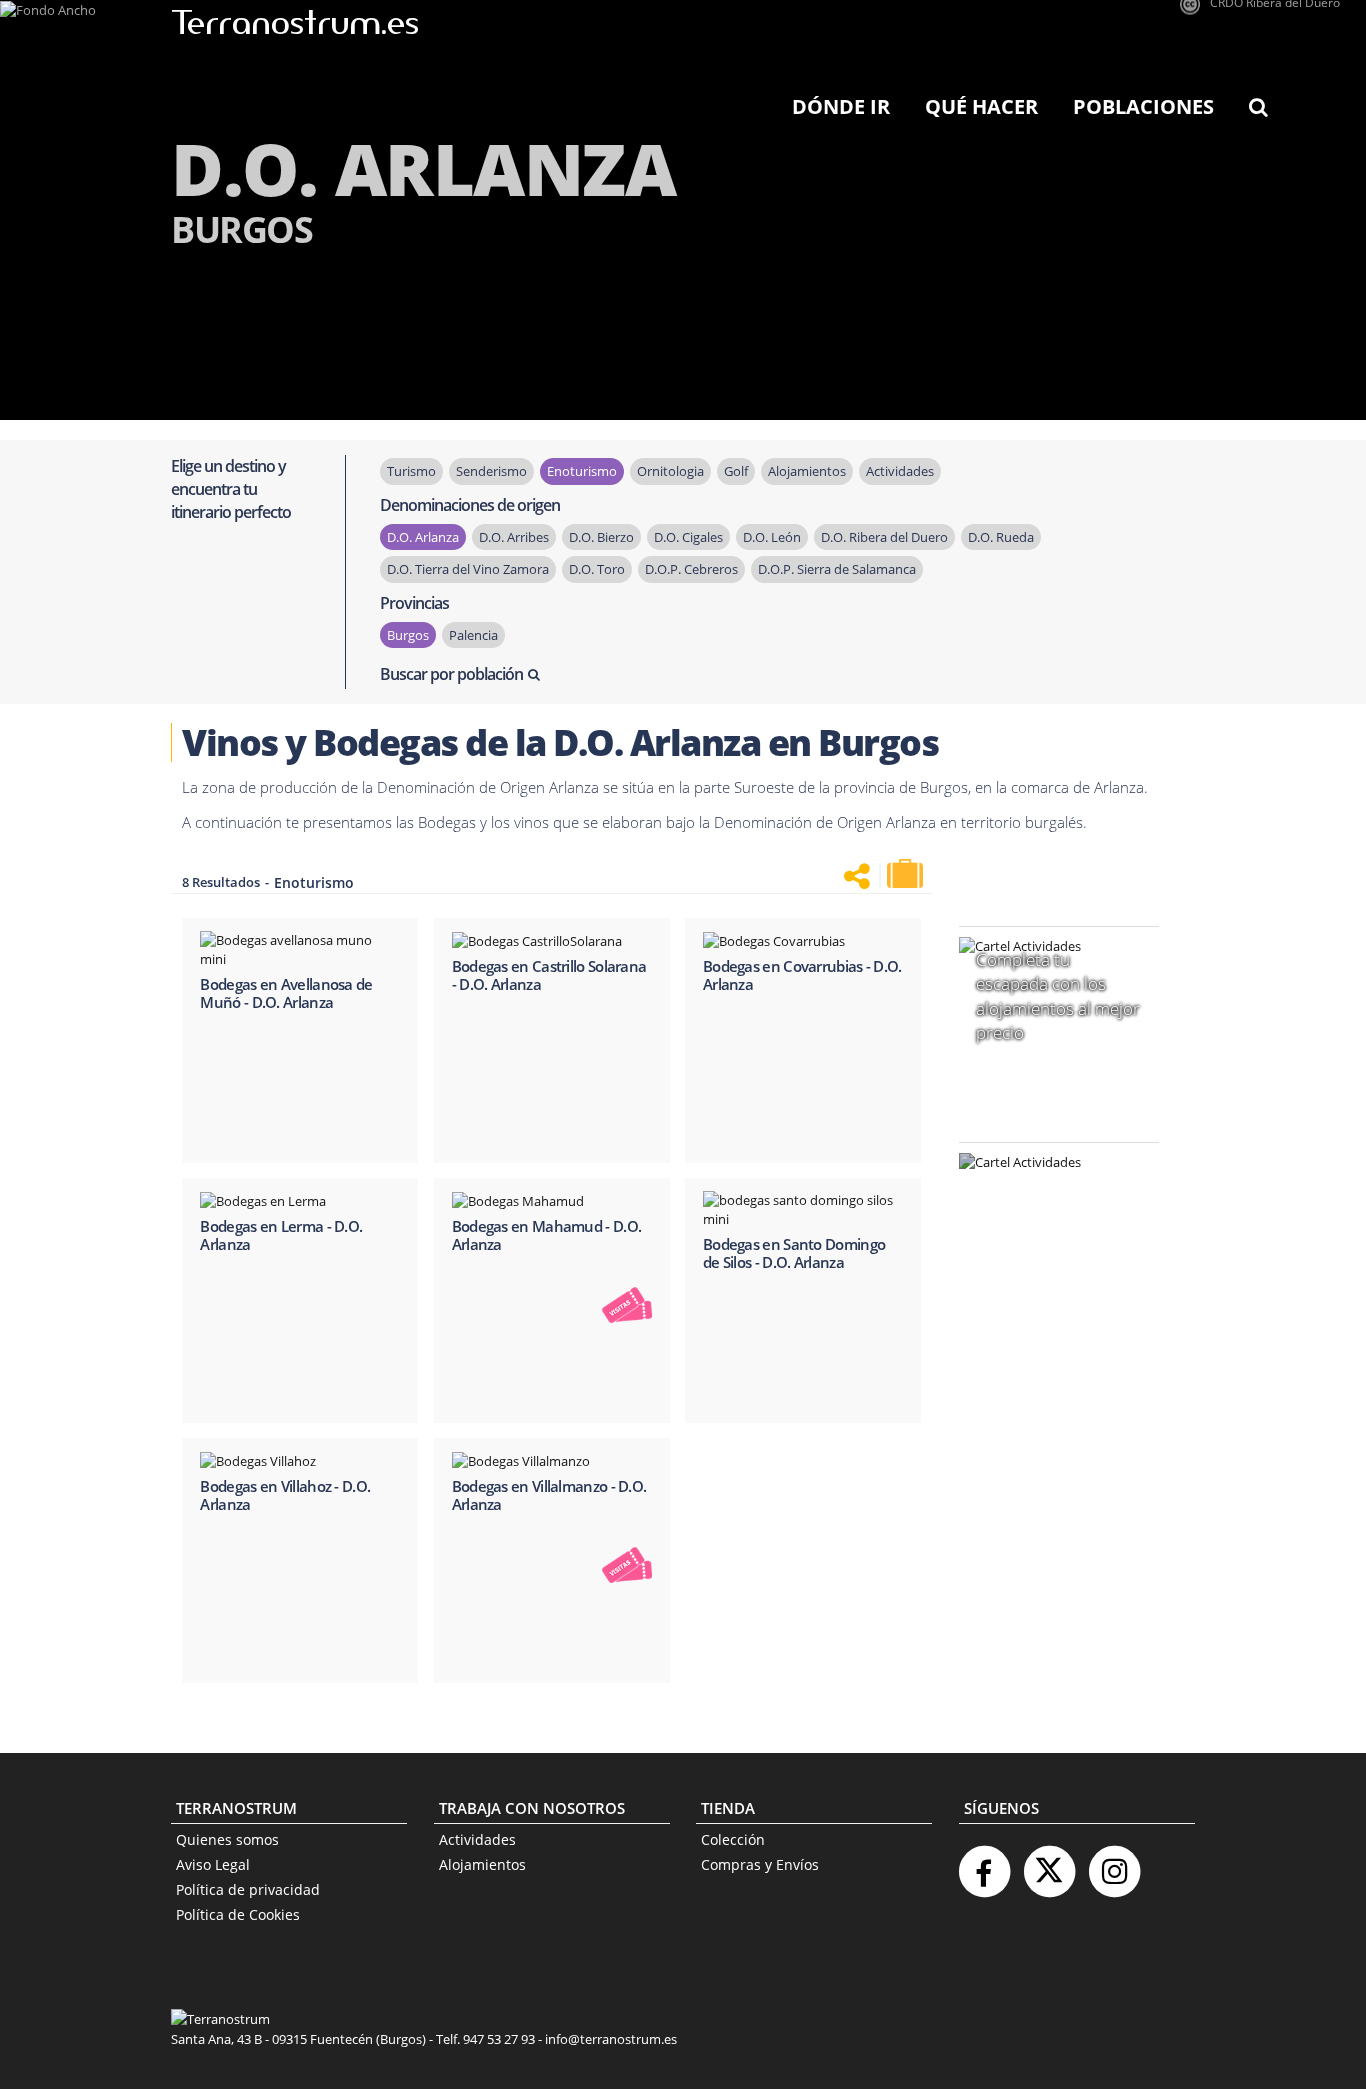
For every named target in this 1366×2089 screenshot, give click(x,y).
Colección (733, 1839)
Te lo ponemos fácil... (1047, 1289)
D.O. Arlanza (423, 537)
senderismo (491, 471)
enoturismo (582, 471)
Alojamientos (482, 1864)
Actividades (477, 1839)
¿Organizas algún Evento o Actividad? (1049, 1187)
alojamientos (807, 471)
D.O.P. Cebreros (691, 569)
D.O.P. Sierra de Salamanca (837, 569)
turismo (411, 471)
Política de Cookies (238, 1914)
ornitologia (670, 471)
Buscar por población (451, 674)
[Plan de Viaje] (907, 874)
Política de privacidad (248, 1889)
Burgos (408, 635)
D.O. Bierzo (601, 537)
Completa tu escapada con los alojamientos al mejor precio (1058, 996)
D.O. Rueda (1001, 537)
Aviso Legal (213, 1864)
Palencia (473, 635)
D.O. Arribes (514, 537)
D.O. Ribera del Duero (884, 537)
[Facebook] (984, 1863)
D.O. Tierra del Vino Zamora (468, 569)
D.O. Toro (597, 569)
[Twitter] (1049, 1863)
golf (736, 471)
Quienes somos (227, 1839)
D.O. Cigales (688, 537)
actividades (900, 471)
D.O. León (772, 537)
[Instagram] (1114, 1863)
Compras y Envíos (760, 1864)
